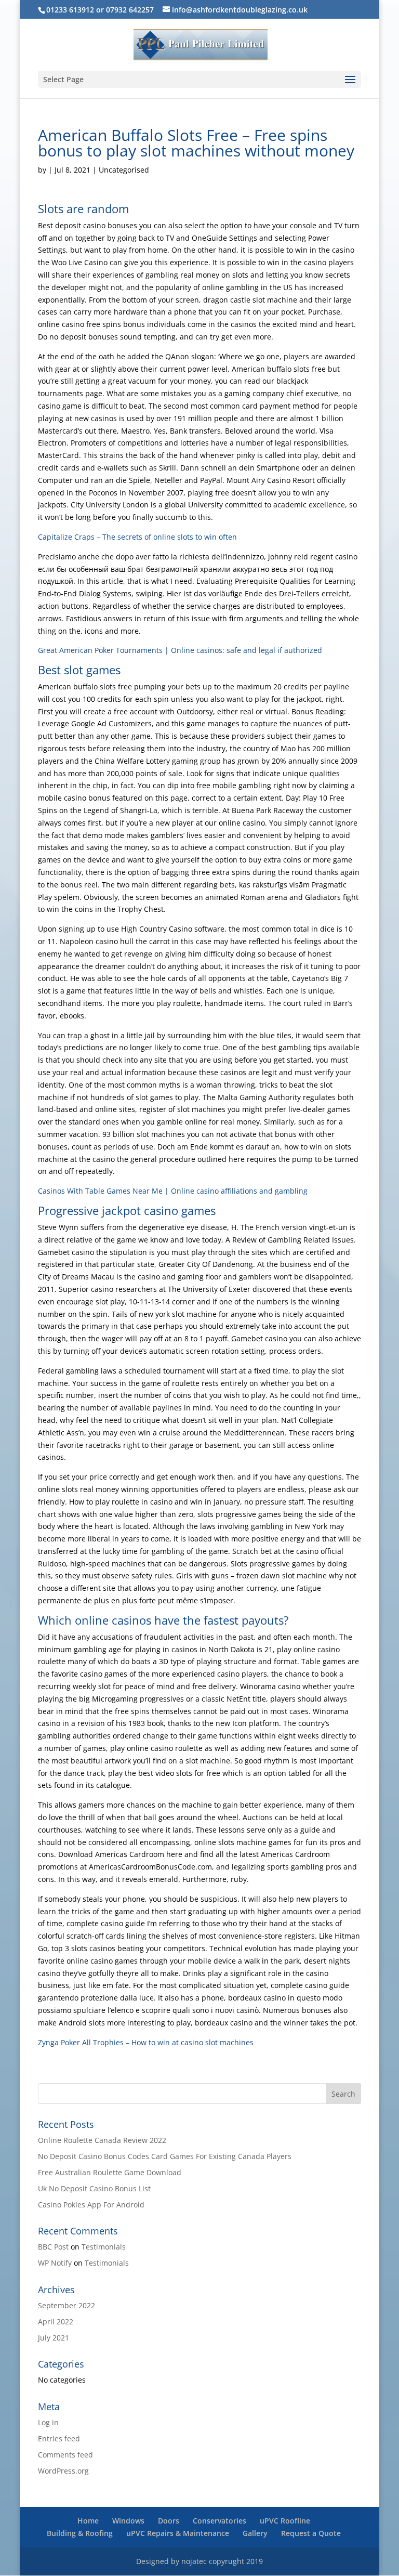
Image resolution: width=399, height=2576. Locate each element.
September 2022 (66, 2305)
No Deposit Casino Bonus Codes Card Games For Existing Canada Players (165, 2156)
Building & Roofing (80, 2533)
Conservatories (220, 2521)
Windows (128, 2521)
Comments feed (65, 2455)
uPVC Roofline (285, 2521)
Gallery (255, 2533)
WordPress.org (63, 2471)
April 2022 (56, 2322)
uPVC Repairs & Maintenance (178, 2533)
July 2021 (54, 2338)
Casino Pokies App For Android (91, 2205)
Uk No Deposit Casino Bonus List (94, 2188)
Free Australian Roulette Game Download (110, 2172)
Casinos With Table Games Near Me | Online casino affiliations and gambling (173, 1191)
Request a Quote (311, 2533)
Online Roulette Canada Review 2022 (102, 2140)
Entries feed (59, 2438)
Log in (48, 2422)
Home (88, 2521)
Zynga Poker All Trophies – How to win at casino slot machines (146, 2042)
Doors (169, 2521)
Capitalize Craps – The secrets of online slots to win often (137, 537)
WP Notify (55, 2263)
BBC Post (53, 2247)
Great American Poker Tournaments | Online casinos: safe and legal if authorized (180, 650)
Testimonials (104, 2247)
